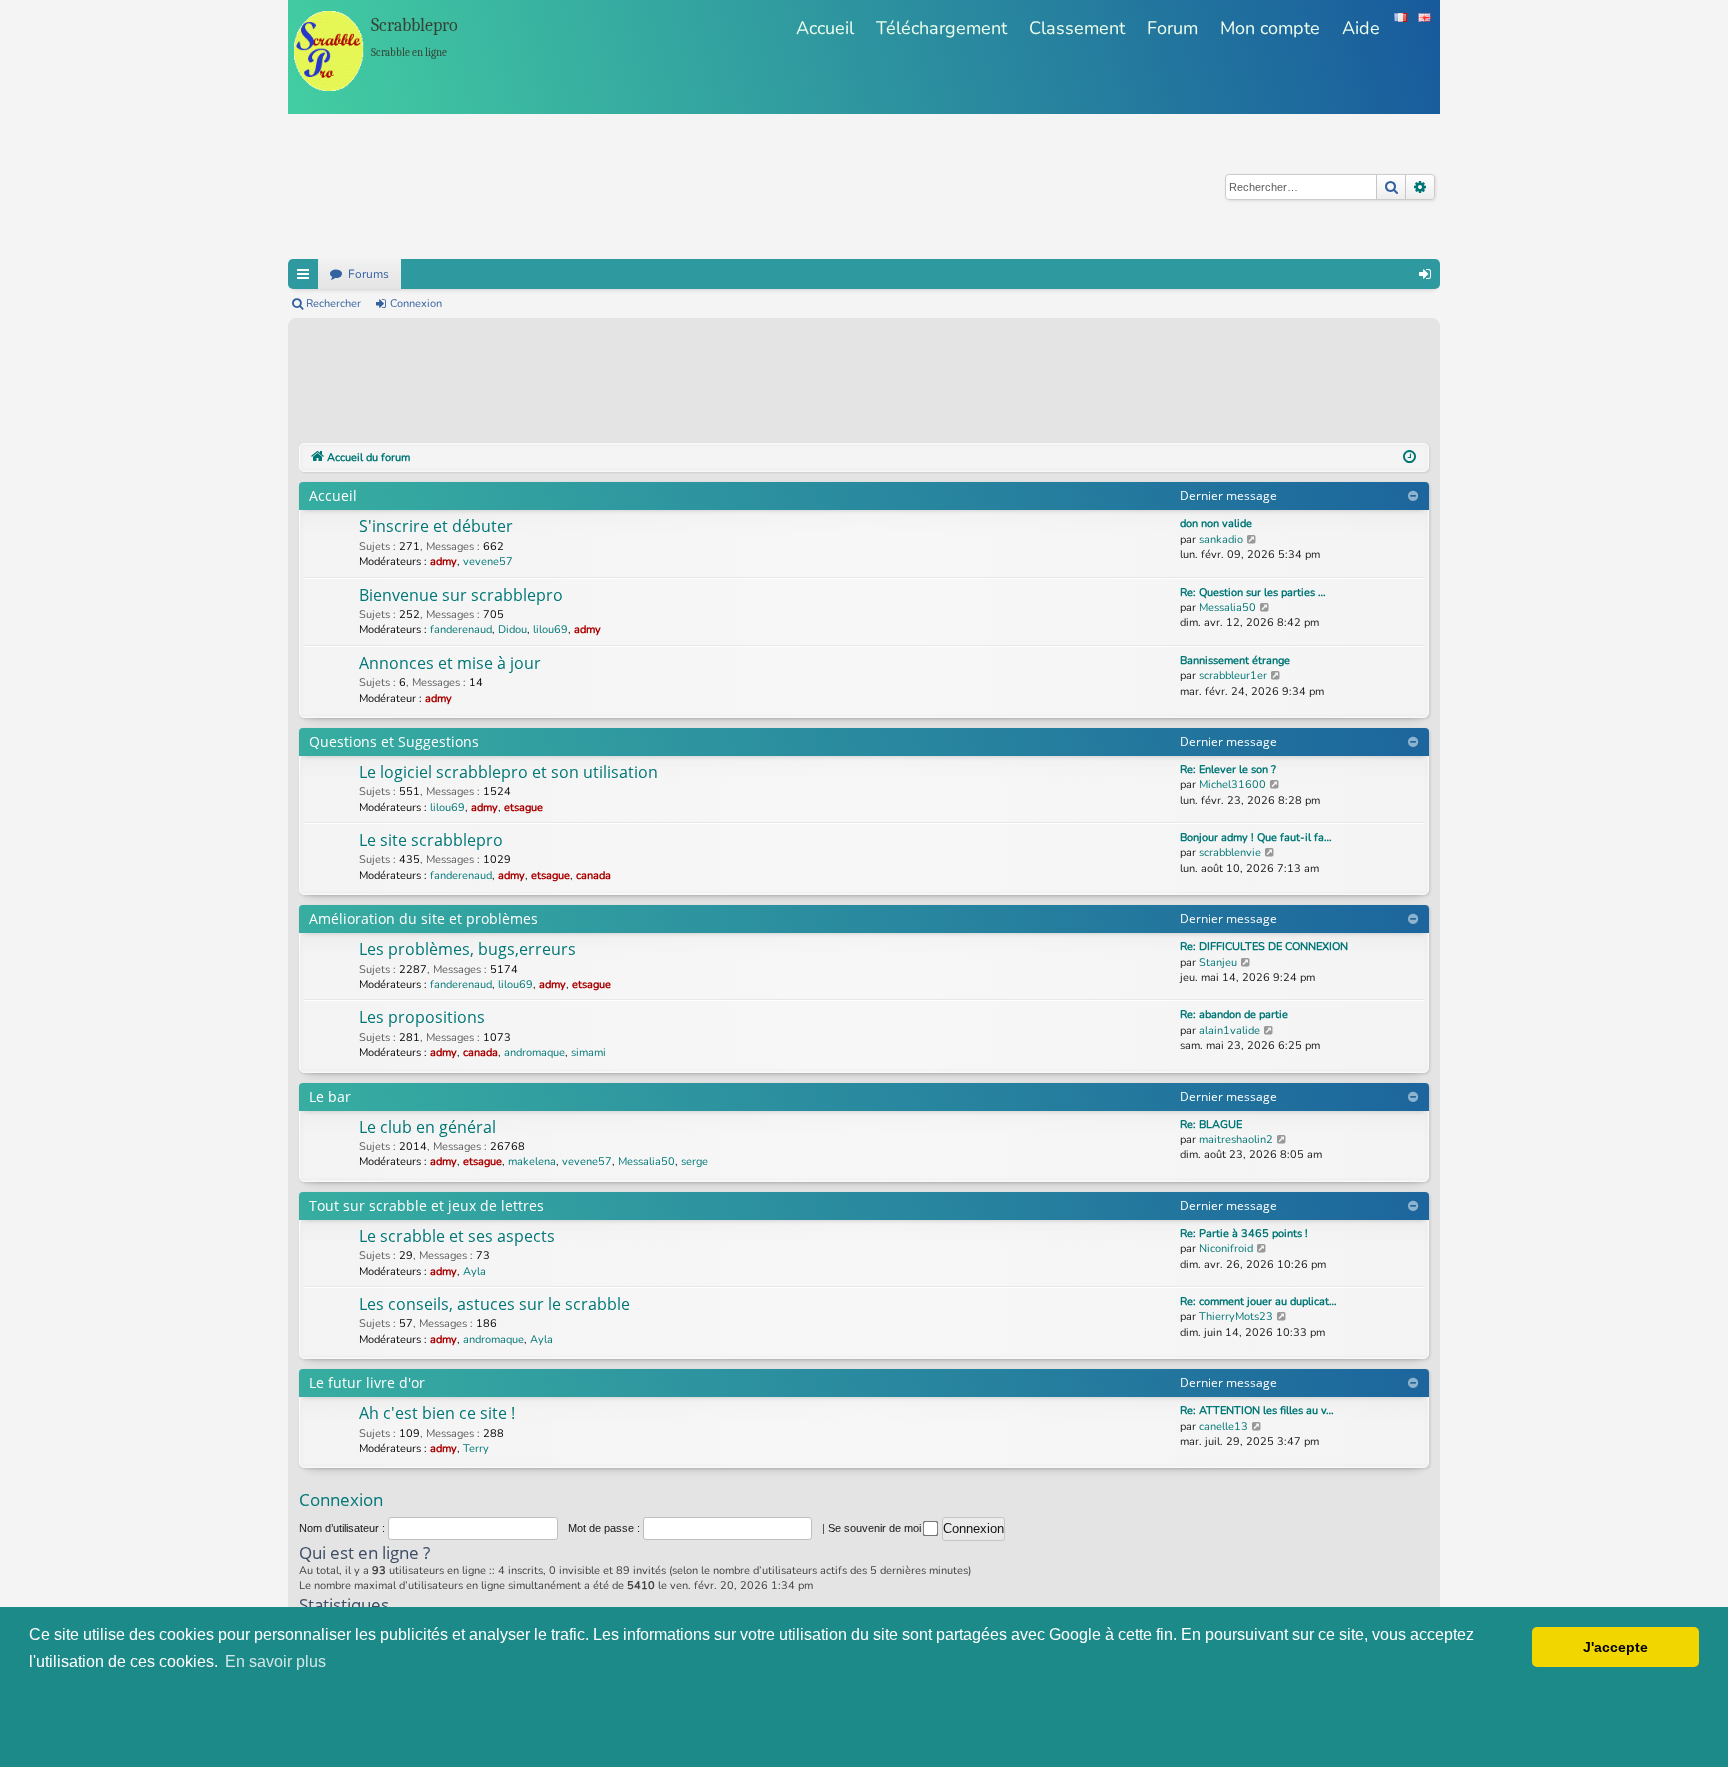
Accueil (825, 28)
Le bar (330, 1096)
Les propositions (422, 1017)
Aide (1361, 28)
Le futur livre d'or (367, 1382)
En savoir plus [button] (275, 1661)
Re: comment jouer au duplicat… (1258, 1301)
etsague (523, 807)
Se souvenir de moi (876, 1528)
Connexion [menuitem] (1425, 274)
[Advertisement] (663, 384)
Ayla (474, 1271)
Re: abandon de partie (1234, 1014)
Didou (512, 629)
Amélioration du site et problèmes (423, 918)
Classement (1077, 28)
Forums (368, 274)
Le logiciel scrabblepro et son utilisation (508, 772)
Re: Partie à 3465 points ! (1244, 1233)
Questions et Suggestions (394, 741)
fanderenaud (461, 629)
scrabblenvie (1230, 852)
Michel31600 (1232, 784)
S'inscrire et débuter (436, 526)
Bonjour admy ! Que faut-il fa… (1256, 837)
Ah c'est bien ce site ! (437, 1413)
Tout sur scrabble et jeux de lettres (426, 1205)
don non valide (1216, 523)
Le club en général (427, 1127)
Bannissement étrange (1235, 660)
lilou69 (550, 629)
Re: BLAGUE (1211, 1124)
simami (588, 1052)
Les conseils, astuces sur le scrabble (494, 1304)
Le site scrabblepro (431, 840)
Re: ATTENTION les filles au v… (1257, 1410)
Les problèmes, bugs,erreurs (467, 949)
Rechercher (333, 303)
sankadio (1221, 539)
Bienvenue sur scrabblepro (461, 595)
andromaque (534, 1052)
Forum (1172, 28)
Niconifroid (1226, 1248)
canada (593, 875)
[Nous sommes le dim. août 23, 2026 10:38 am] (1409, 458)
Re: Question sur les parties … (1253, 592)
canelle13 (1223, 1426)
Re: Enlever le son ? (1228, 769)
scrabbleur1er (1233, 675)
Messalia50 (1227, 607)
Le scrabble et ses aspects (457, 1236)
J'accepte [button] (1615, 1647)
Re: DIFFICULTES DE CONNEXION (1264, 946)
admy (443, 561)
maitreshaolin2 (1236, 1139)
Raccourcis (303, 274)
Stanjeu (1218, 962)
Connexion (416, 303)
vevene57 (488, 561)
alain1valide (1229, 1030)
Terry (476, 1448)
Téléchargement (941, 28)
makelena (532, 1161)
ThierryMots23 (1236, 1316)
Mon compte (1270, 28)
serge (694, 1161)
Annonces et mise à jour (450, 663)
